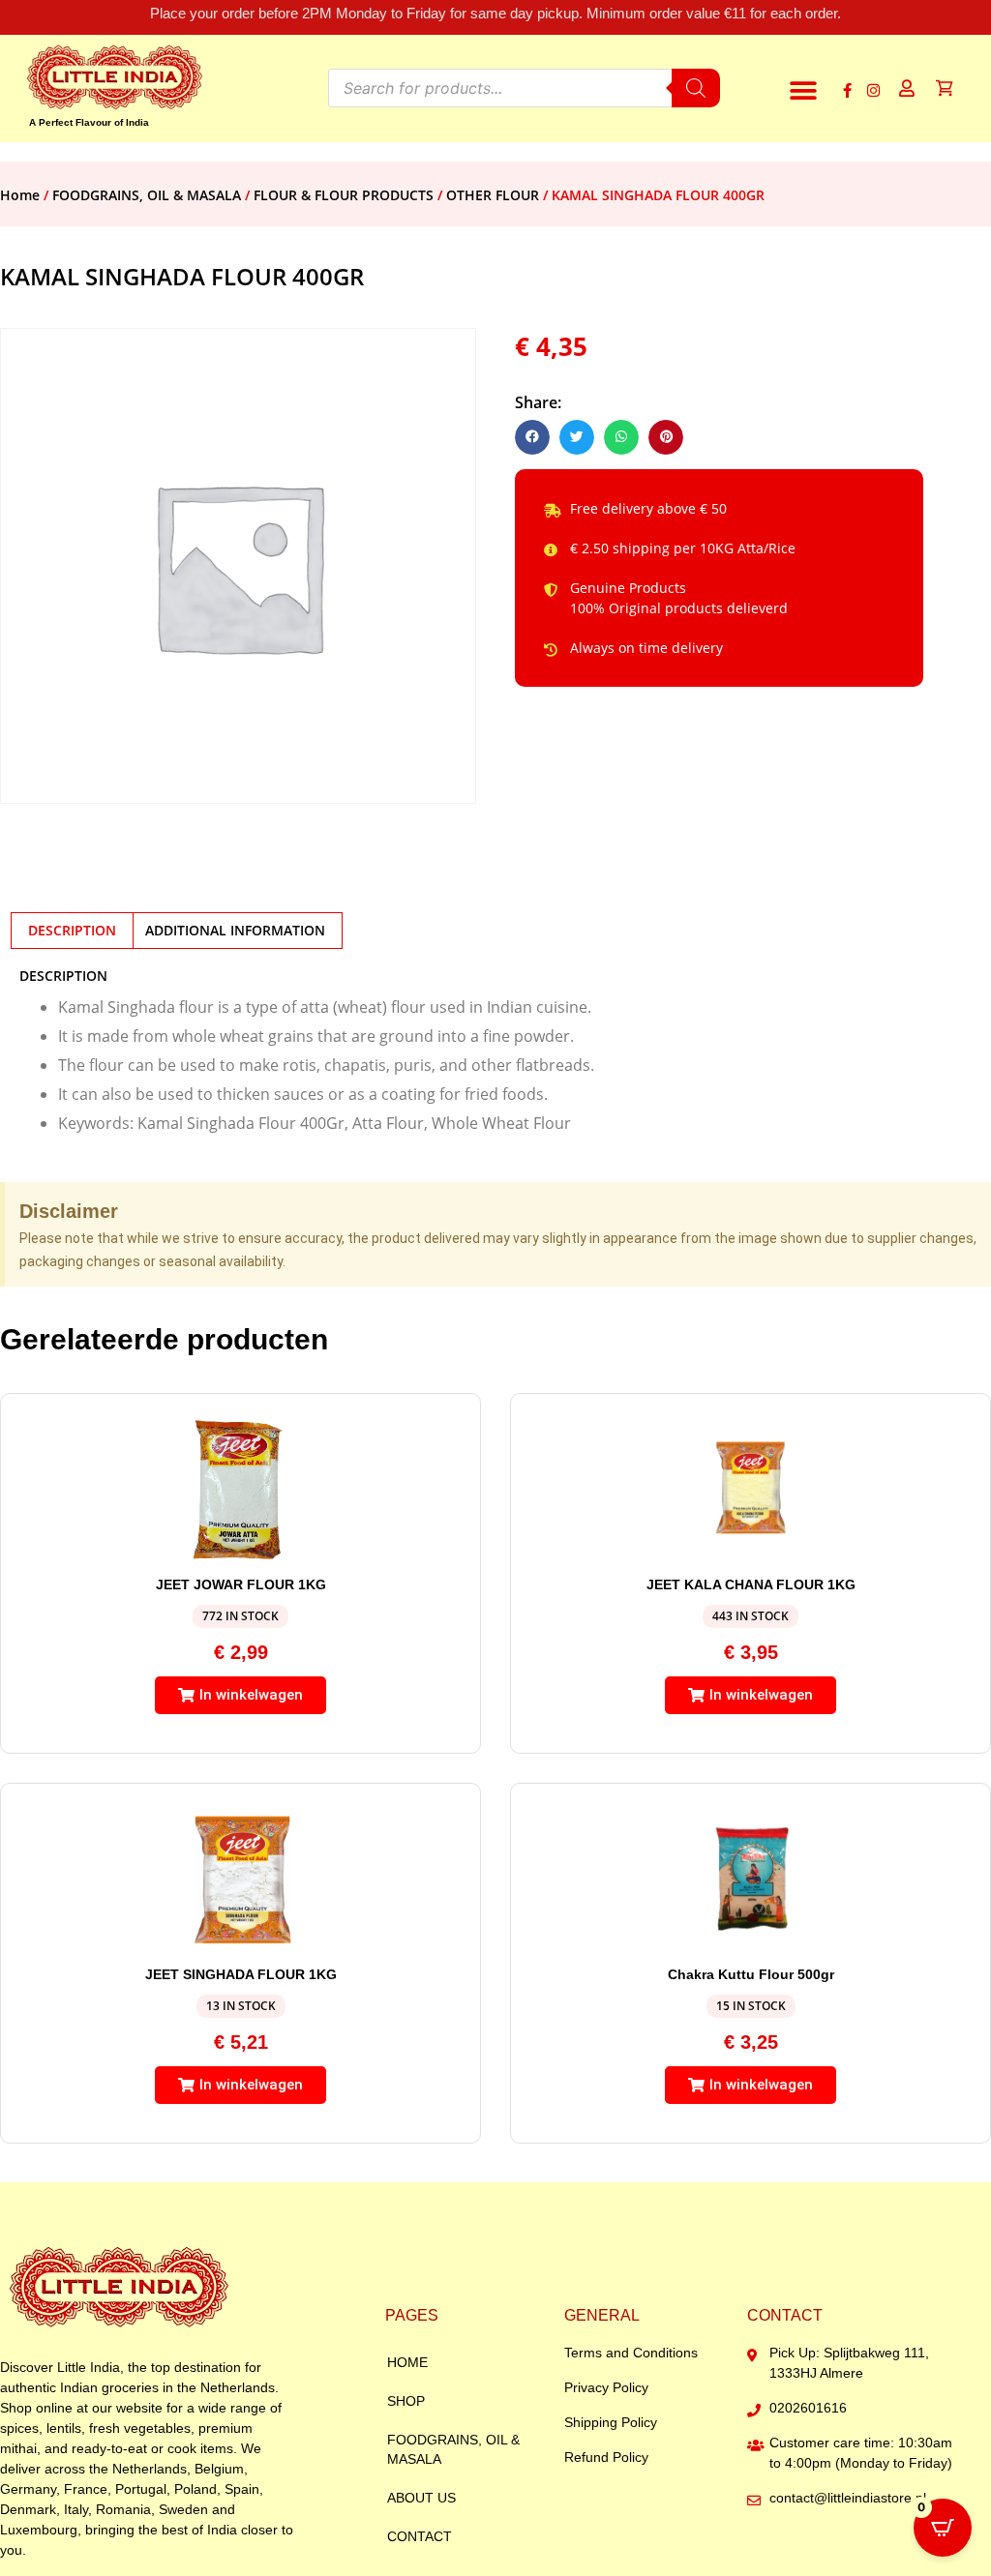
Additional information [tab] (235, 930)
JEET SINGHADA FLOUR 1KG (241, 1974)
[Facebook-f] (847, 90)
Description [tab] (72, 930)
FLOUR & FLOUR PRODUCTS (344, 195)
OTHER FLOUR (493, 195)
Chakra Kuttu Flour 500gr (751, 1974)
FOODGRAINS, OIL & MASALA (147, 195)
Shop (406, 2401)
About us (421, 2498)
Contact (420, 2536)
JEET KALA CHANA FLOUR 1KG (751, 1584)
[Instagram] (873, 90)
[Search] (696, 88)
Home (20, 195)
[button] (803, 90)
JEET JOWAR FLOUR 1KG (241, 1584)
